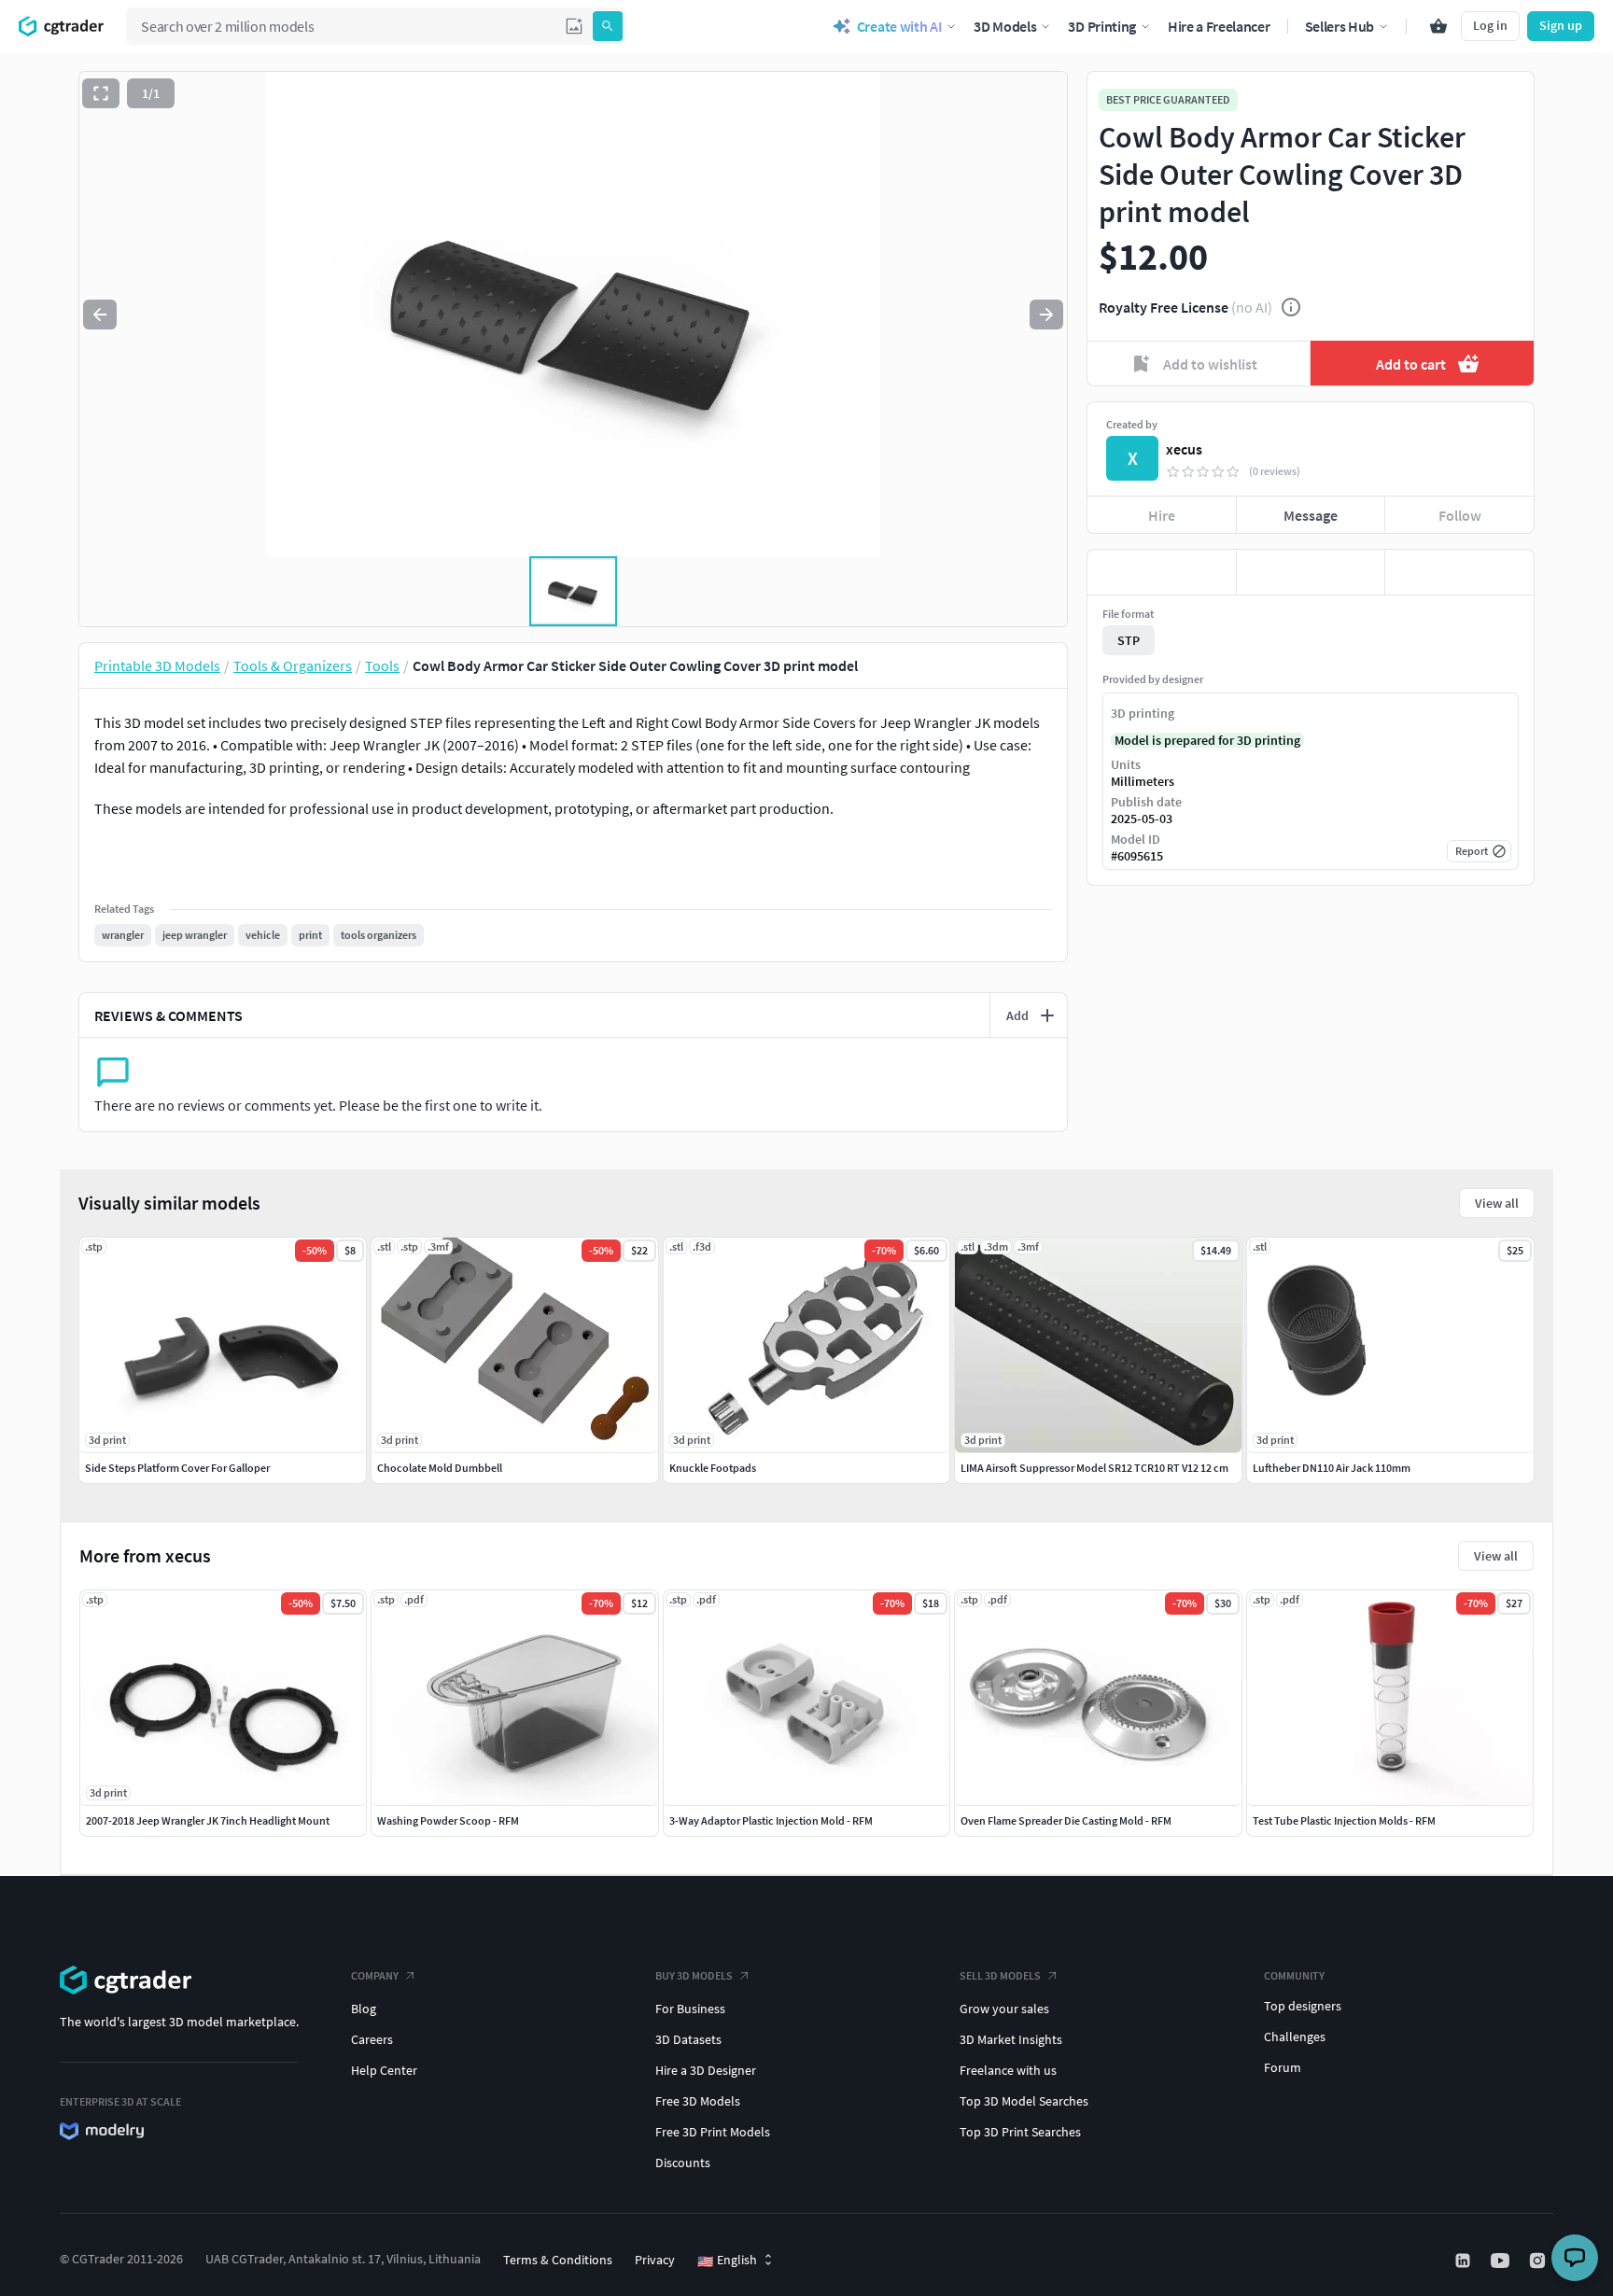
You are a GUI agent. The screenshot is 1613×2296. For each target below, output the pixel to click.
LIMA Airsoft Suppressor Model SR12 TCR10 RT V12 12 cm (1094, 1468)
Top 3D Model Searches (1024, 2101)
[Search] (608, 26)
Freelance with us (1008, 2070)
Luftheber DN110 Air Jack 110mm (1332, 1468)
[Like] (1162, 572)
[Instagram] (1539, 2261)
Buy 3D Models (694, 1975)
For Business (690, 2009)
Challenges (1295, 2037)
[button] (574, 26)
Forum (1283, 2067)
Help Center (384, 2070)
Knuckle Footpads (713, 1468)
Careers (372, 2039)
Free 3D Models (698, 2101)
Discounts (683, 2163)
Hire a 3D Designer (706, 2070)
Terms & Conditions (558, 2260)
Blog (364, 2009)
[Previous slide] (100, 315)
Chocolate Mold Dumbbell (440, 1468)
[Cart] (1438, 26)
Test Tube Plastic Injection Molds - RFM (1344, 1820)
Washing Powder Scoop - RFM (448, 1820)
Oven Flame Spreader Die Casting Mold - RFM (1066, 1820)
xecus (1184, 449)
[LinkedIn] (1465, 2261)
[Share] (1459, 572)
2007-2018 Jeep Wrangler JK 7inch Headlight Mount (208, 1820)
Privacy (655, 2260)
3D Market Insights (1011, 2039)
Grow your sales (1004, 2009)
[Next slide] (1046, 315)
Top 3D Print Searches (1020, 2132)
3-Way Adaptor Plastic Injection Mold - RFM (771, 1820)
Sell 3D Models (1000, 1975)
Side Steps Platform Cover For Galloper (177, 1468)
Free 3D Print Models (713, 2132)
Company (375, 1975)
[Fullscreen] (101, 93)
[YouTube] (1502, 2261)
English (727, 2261)
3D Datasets (688, 2039)
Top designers (1303, 2006)
